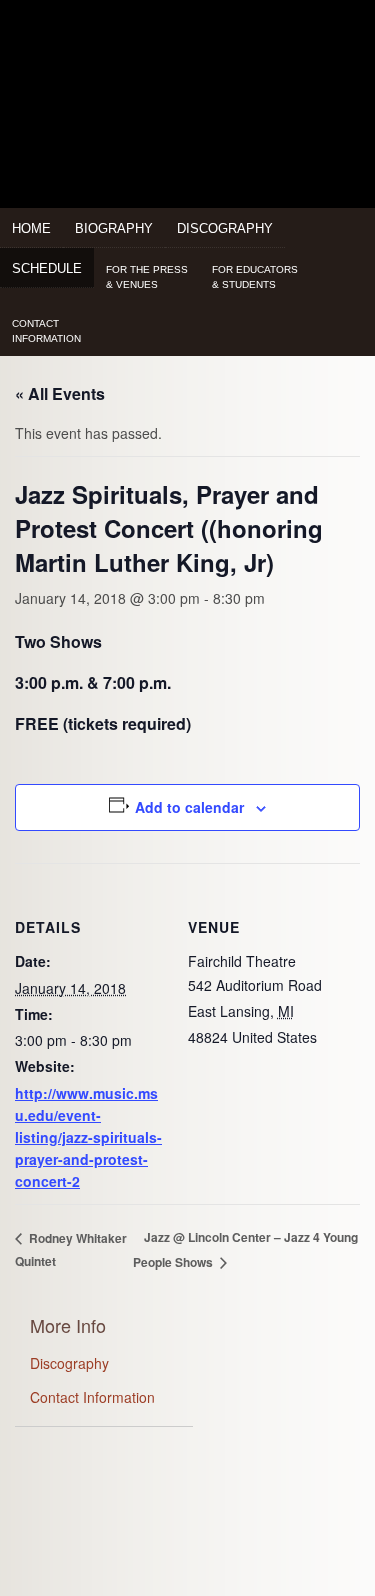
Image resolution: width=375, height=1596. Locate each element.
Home (31, 228)
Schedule (47, 268)
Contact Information (92, 1397)
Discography (225, 228)
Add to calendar (189, 807)
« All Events (60, 393)
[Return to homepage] (187, 51)
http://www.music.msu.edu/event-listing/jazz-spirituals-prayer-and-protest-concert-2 (88, 1137)
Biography (114, 228)
